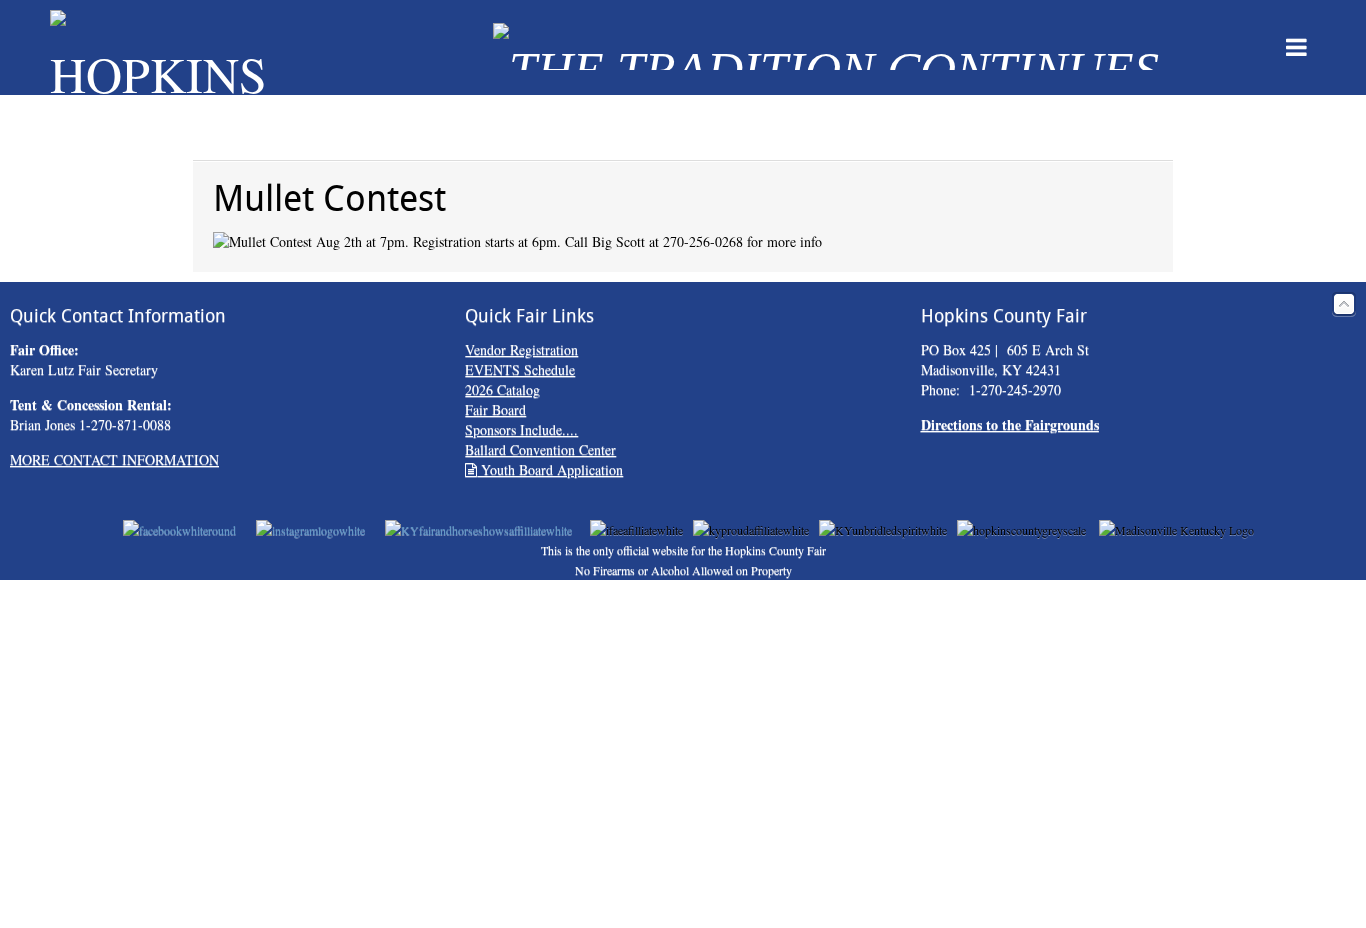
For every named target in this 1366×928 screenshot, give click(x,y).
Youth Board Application (550, 469)
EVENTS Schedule (520, 369)
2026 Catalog (502, 389)
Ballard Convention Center (540, 449)
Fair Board (495, 409)
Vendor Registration (521, 349)
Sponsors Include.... (521, 429)
